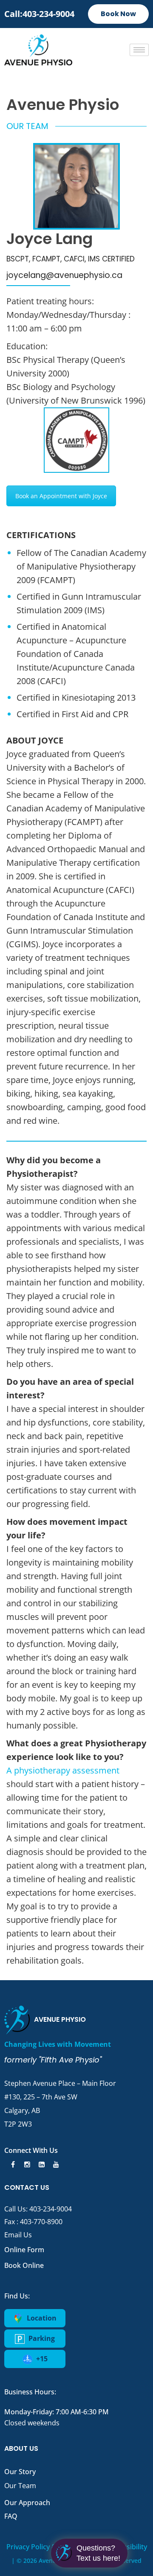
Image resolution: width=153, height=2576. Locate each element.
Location (41, 2318)
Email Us (18, 2235)
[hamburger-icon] (139, 50)
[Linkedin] (40, 2164)
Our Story (20, 2472)
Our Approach (27, 2503)
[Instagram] (26, 2164)
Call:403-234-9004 (39, 14)
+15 (41, 2359)
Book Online (24, 2265)
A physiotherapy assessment (63, 1770)
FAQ (11, 2516)
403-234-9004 (51, 2209)
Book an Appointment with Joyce (61, 496)
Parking (41, 2338)
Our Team (20, 2486)
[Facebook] (11, 2164)
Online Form (24, 2250)
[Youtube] (55, 2164)
